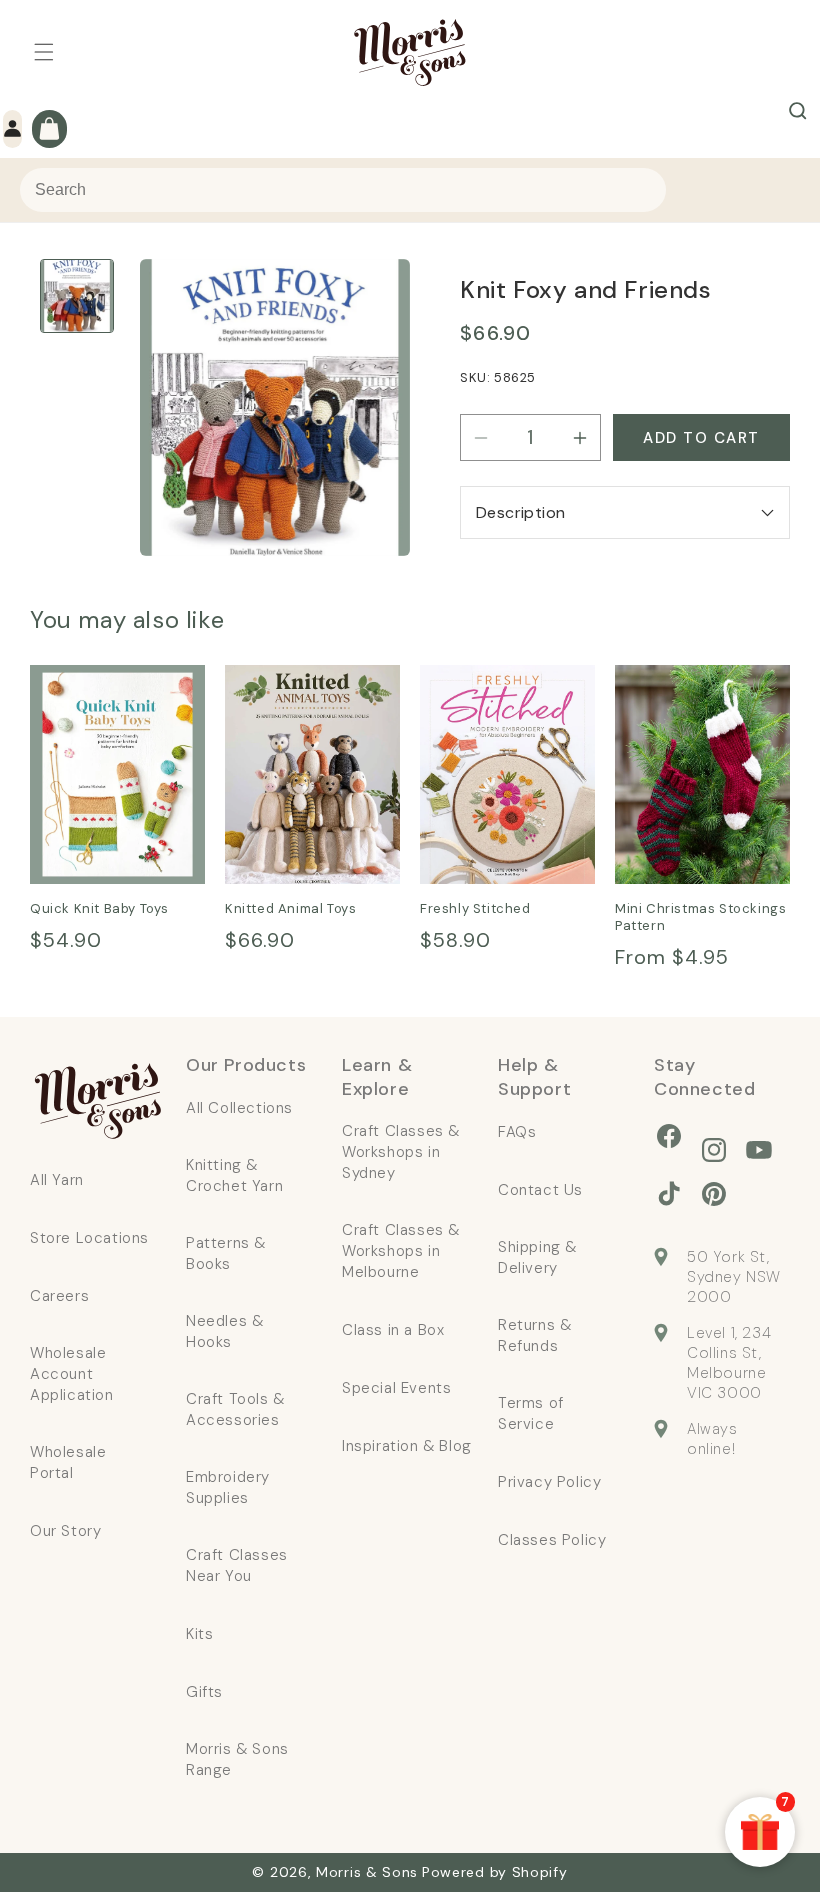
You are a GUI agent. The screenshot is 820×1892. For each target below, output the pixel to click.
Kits (199, 1634)
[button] (44, 52)
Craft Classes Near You (237, 1565)
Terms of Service (531, 1413)
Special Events (396, 1388)
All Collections (239, 1108)
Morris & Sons (367, 1872)
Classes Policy (552, 1540)
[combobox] (343, 190)
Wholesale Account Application (72, 1374)
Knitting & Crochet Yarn (234, 1175)
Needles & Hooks (224, 1331)
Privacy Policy (549, 1482)
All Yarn (57, 1180)
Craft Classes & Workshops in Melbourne (401, 1251)
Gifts (204, 1692)
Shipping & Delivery (537, 1257)
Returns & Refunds (534, 1335)
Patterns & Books (226, 1253)
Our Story (65, 1531)
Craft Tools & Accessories (235, 1409)
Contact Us (540, 1190)
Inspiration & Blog (407, 1446)
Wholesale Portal (68, 1462)
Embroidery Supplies (228, 1487)
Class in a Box (393, 1330)
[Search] (798, 111)
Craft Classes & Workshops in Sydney (401, 1152)
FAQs (517, 1132)
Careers (59, 1296)
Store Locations (89, 1238)
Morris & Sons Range (237, 1759)
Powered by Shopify (495, 1872)
